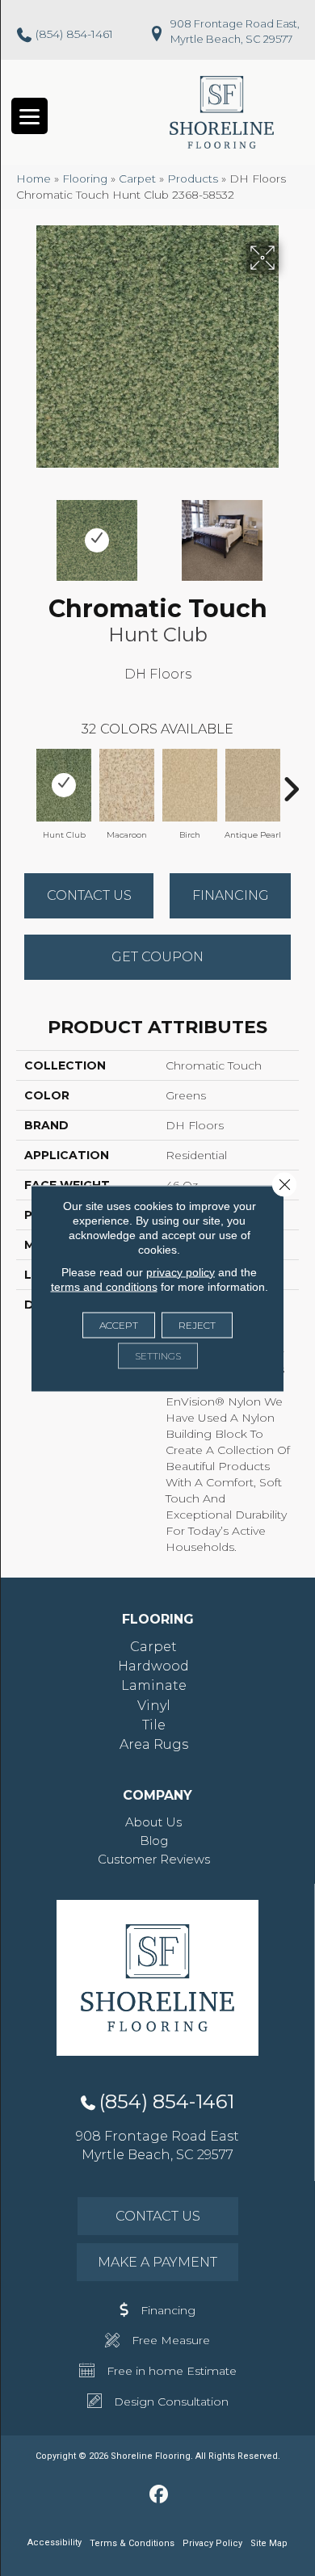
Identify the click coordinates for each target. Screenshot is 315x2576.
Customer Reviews (154, 1859)
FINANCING (231, 895)
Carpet (137, 179)
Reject (197, 1324)
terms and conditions (104, 1286)
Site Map (269, 2543)
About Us (153, 1822)
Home (34, 179)
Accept (119, 1324)
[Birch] (190, 785)
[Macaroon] (127, 785)
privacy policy (181, 1271)
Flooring (85, 179)
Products (193, 179)
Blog (154, 1841)
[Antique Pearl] (253, 785)
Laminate (154, 1685)
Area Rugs (154, 1744)
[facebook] (160, 2495)
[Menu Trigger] (29, 116)
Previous (24, 532)
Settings (158, 1355)
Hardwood (153, 1666)
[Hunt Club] (64, 785)
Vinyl (154, 1706)
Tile (154, 1725)
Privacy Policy (212, 2543)
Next (291, 532)
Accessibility (55, 2542)
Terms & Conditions (132, 2543)
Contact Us (89, 895)
